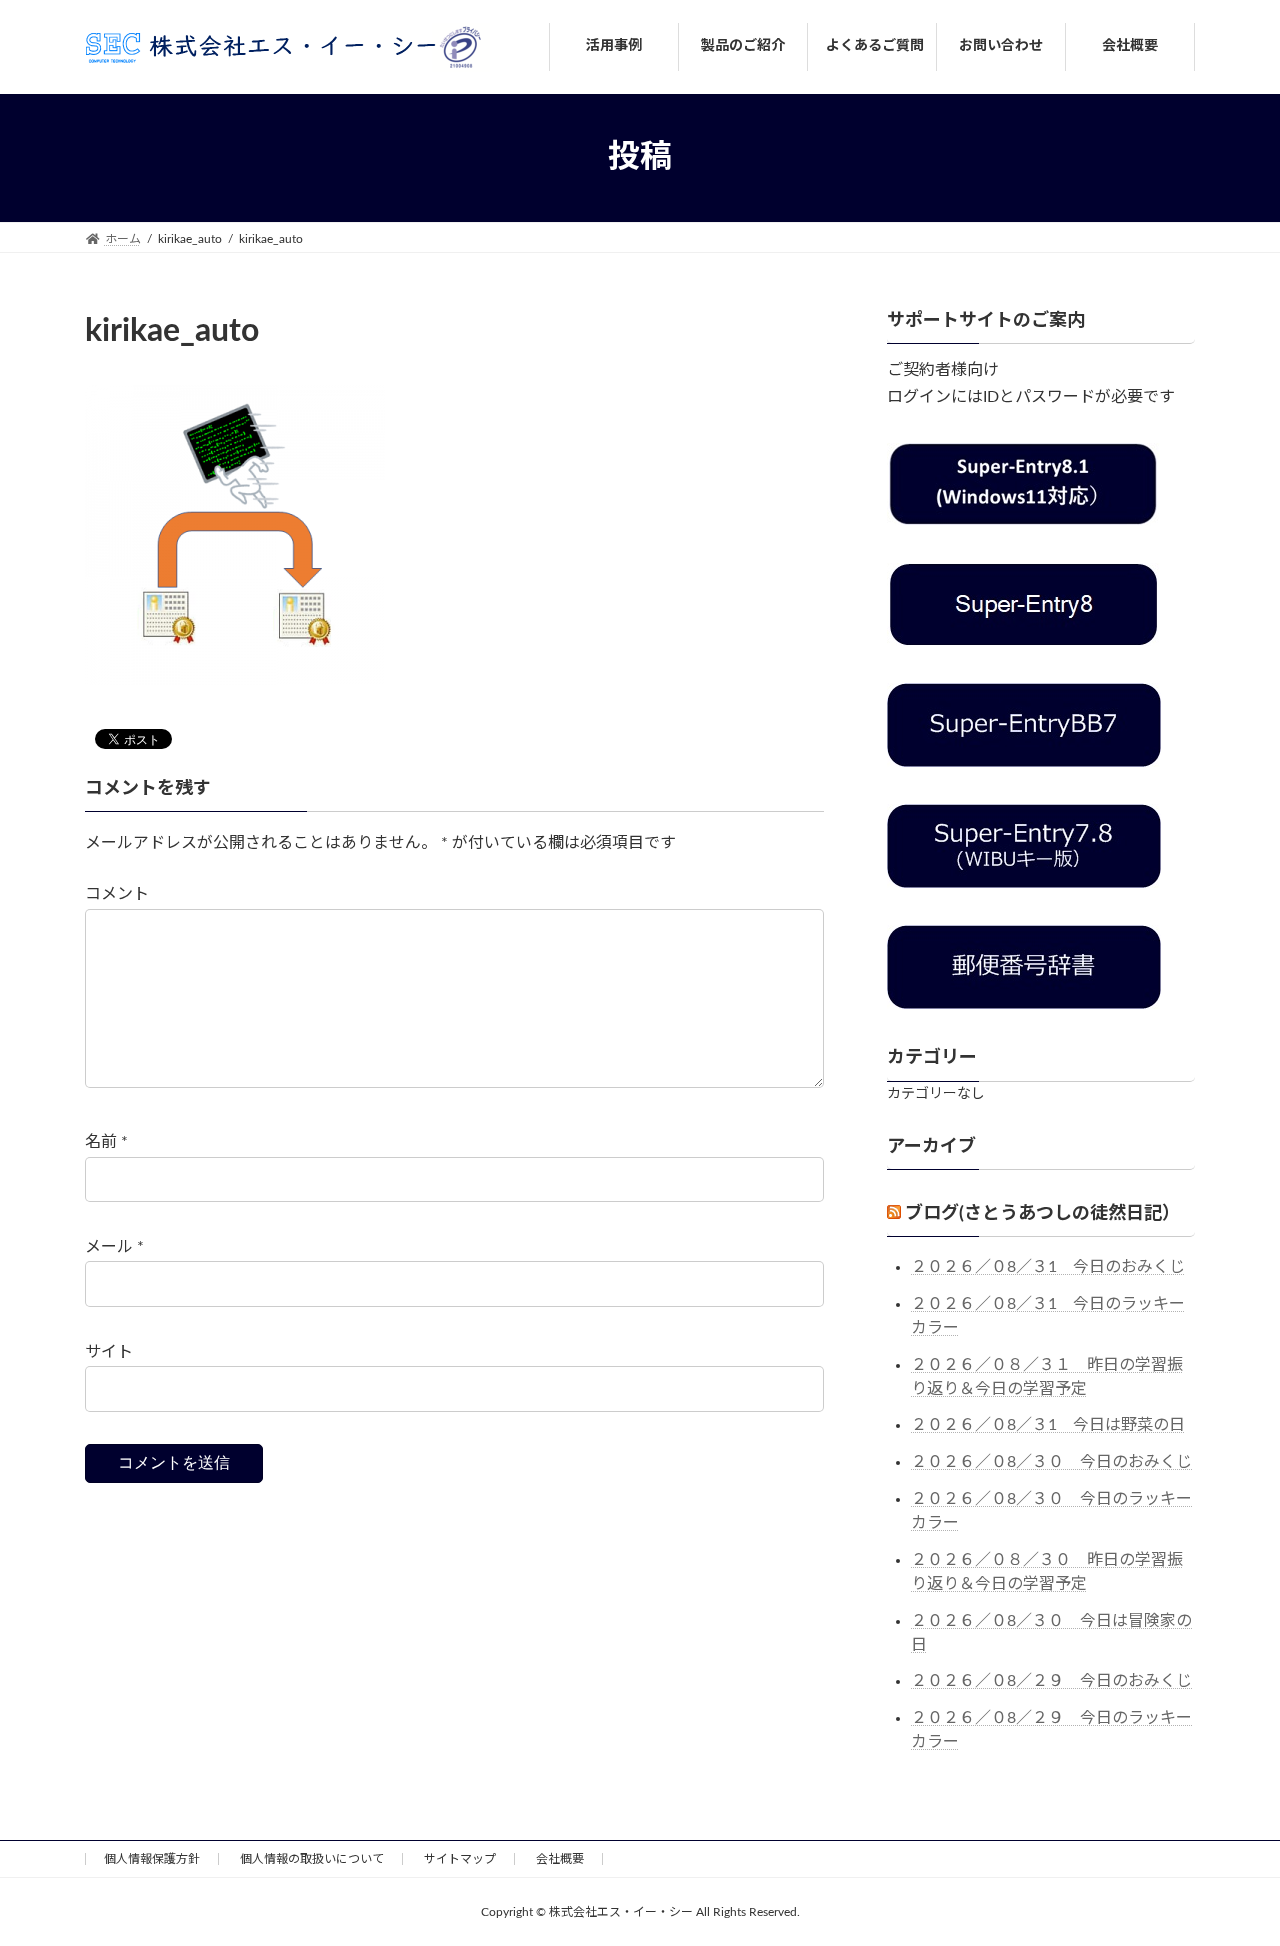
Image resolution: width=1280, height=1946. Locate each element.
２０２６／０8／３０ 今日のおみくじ (1051, 1462)
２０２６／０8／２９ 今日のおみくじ (1051, 1681)
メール (114, 1247)
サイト (109, 1352)
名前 (106, 1142)
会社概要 (560, 1859)
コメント (117, 894)
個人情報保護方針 (152, 1859)
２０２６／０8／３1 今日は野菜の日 (1048, 1425)
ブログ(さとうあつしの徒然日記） (1042, 1213)
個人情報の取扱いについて (312, 1859)
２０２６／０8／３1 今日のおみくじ (1048, 1267)
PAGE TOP (1230, 1869)
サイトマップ (460, 1859)
